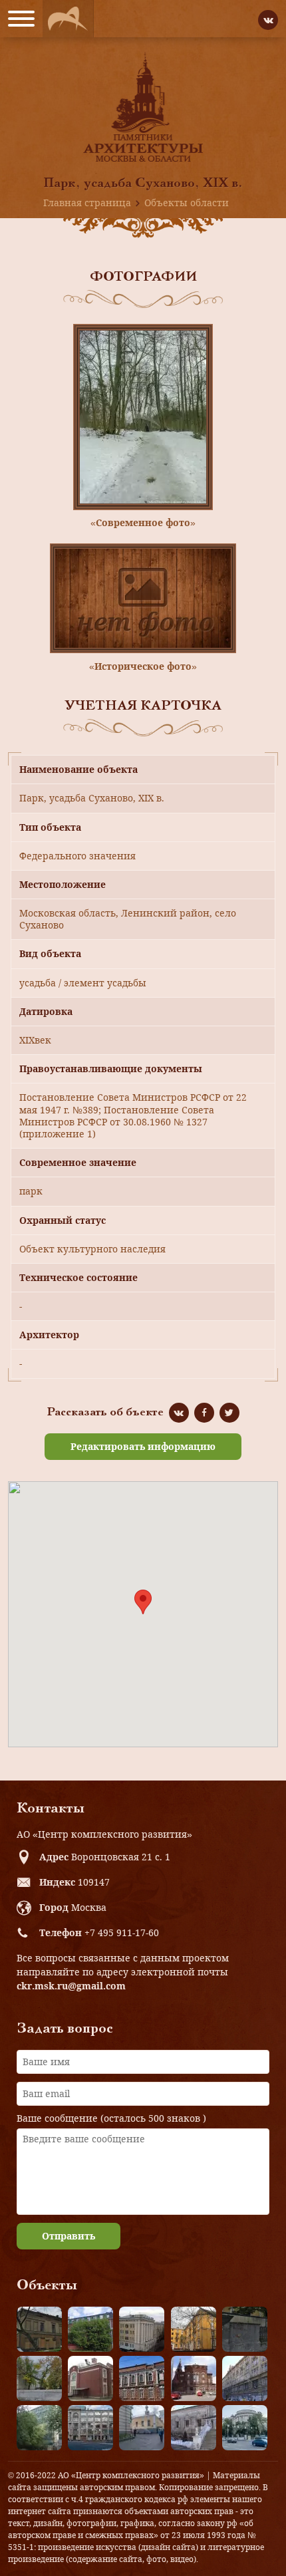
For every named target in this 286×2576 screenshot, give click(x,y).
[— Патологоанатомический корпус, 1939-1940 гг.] (90, 2378)
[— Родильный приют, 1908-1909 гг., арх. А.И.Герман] (142, 2378)
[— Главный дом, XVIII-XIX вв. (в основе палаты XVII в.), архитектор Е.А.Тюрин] (39, 2329)
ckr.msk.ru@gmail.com (71, 1986)
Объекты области (187, 203)
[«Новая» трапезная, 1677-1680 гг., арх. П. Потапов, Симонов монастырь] (194, 2428)
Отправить (69, 2236)
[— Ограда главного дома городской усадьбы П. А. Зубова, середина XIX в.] (245, 2329)
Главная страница (87, 203)
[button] (143, 1602)
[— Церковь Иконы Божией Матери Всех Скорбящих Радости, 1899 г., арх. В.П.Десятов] (194, 2378)
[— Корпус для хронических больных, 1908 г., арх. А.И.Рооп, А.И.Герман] (142, 2329)
